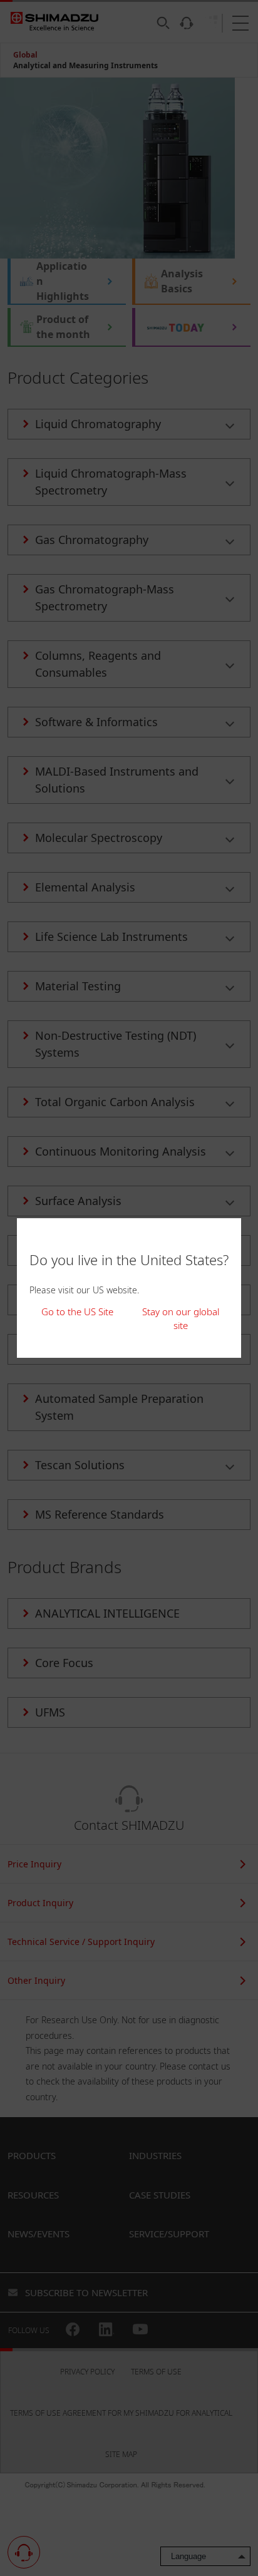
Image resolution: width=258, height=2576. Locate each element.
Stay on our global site (181, 1319)
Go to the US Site (77, 1311)
